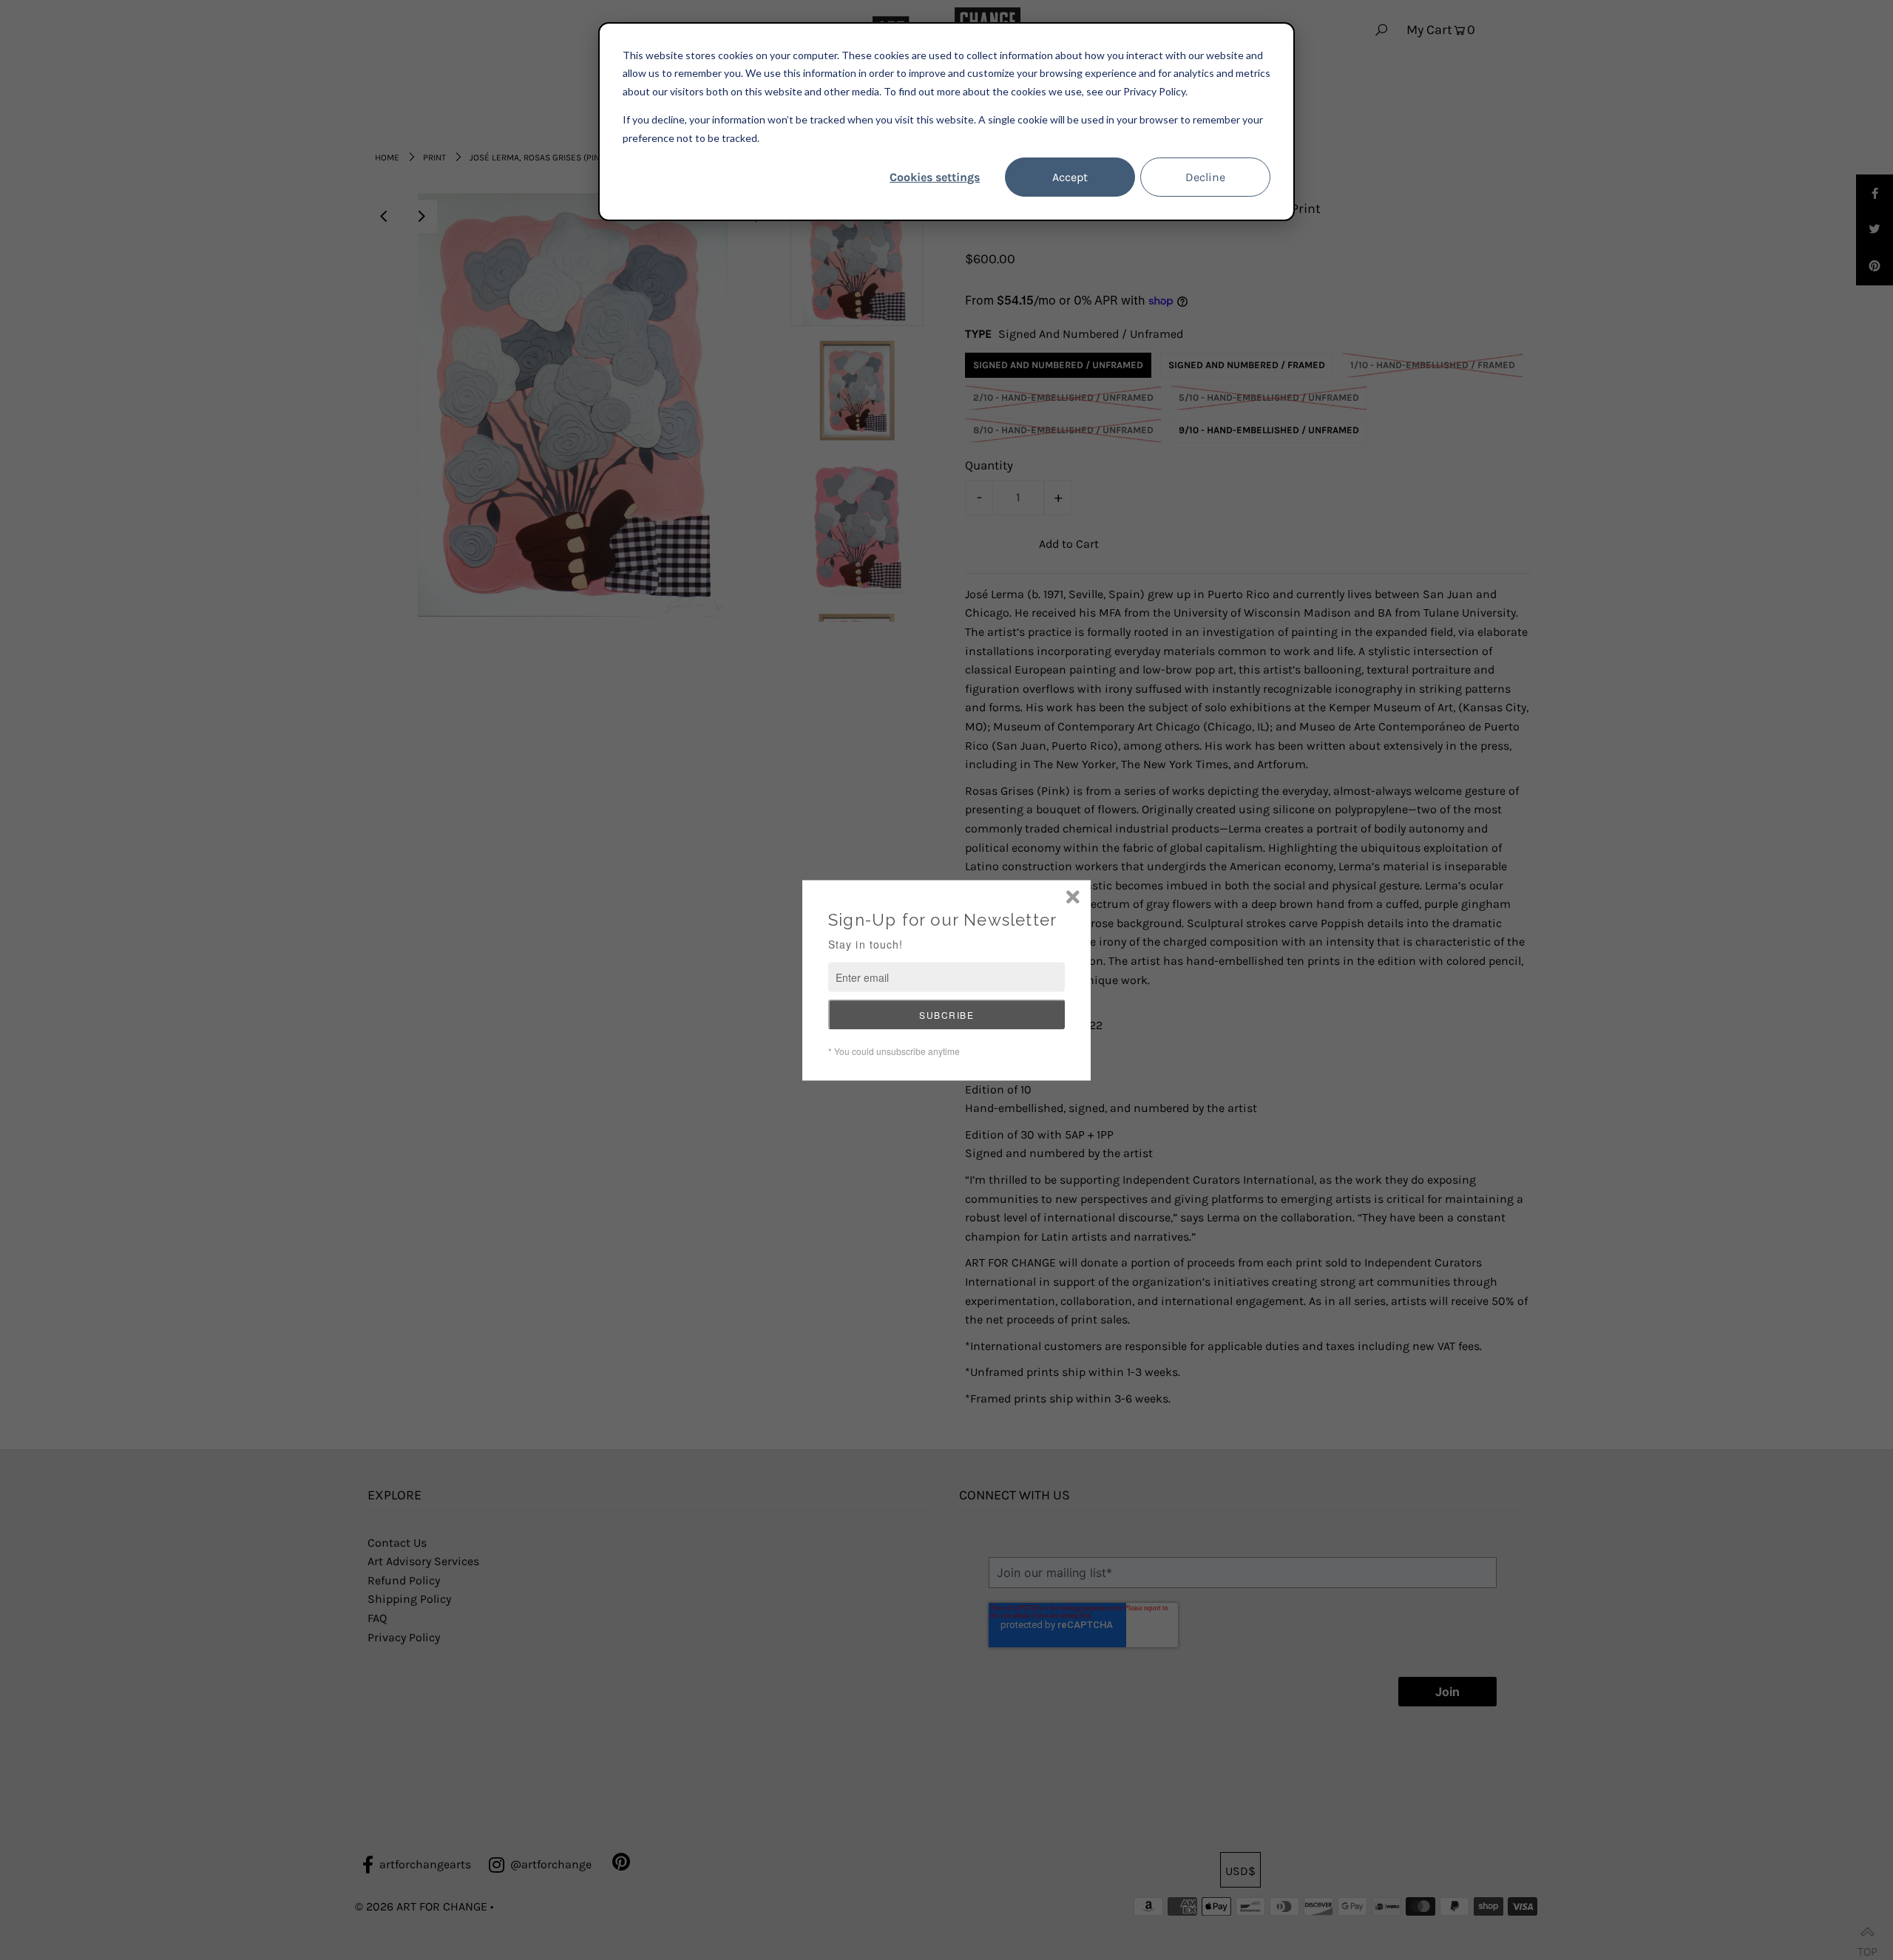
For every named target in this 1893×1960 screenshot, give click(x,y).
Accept (1070, 177)
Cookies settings (935, 177)
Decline (1205, 177)
